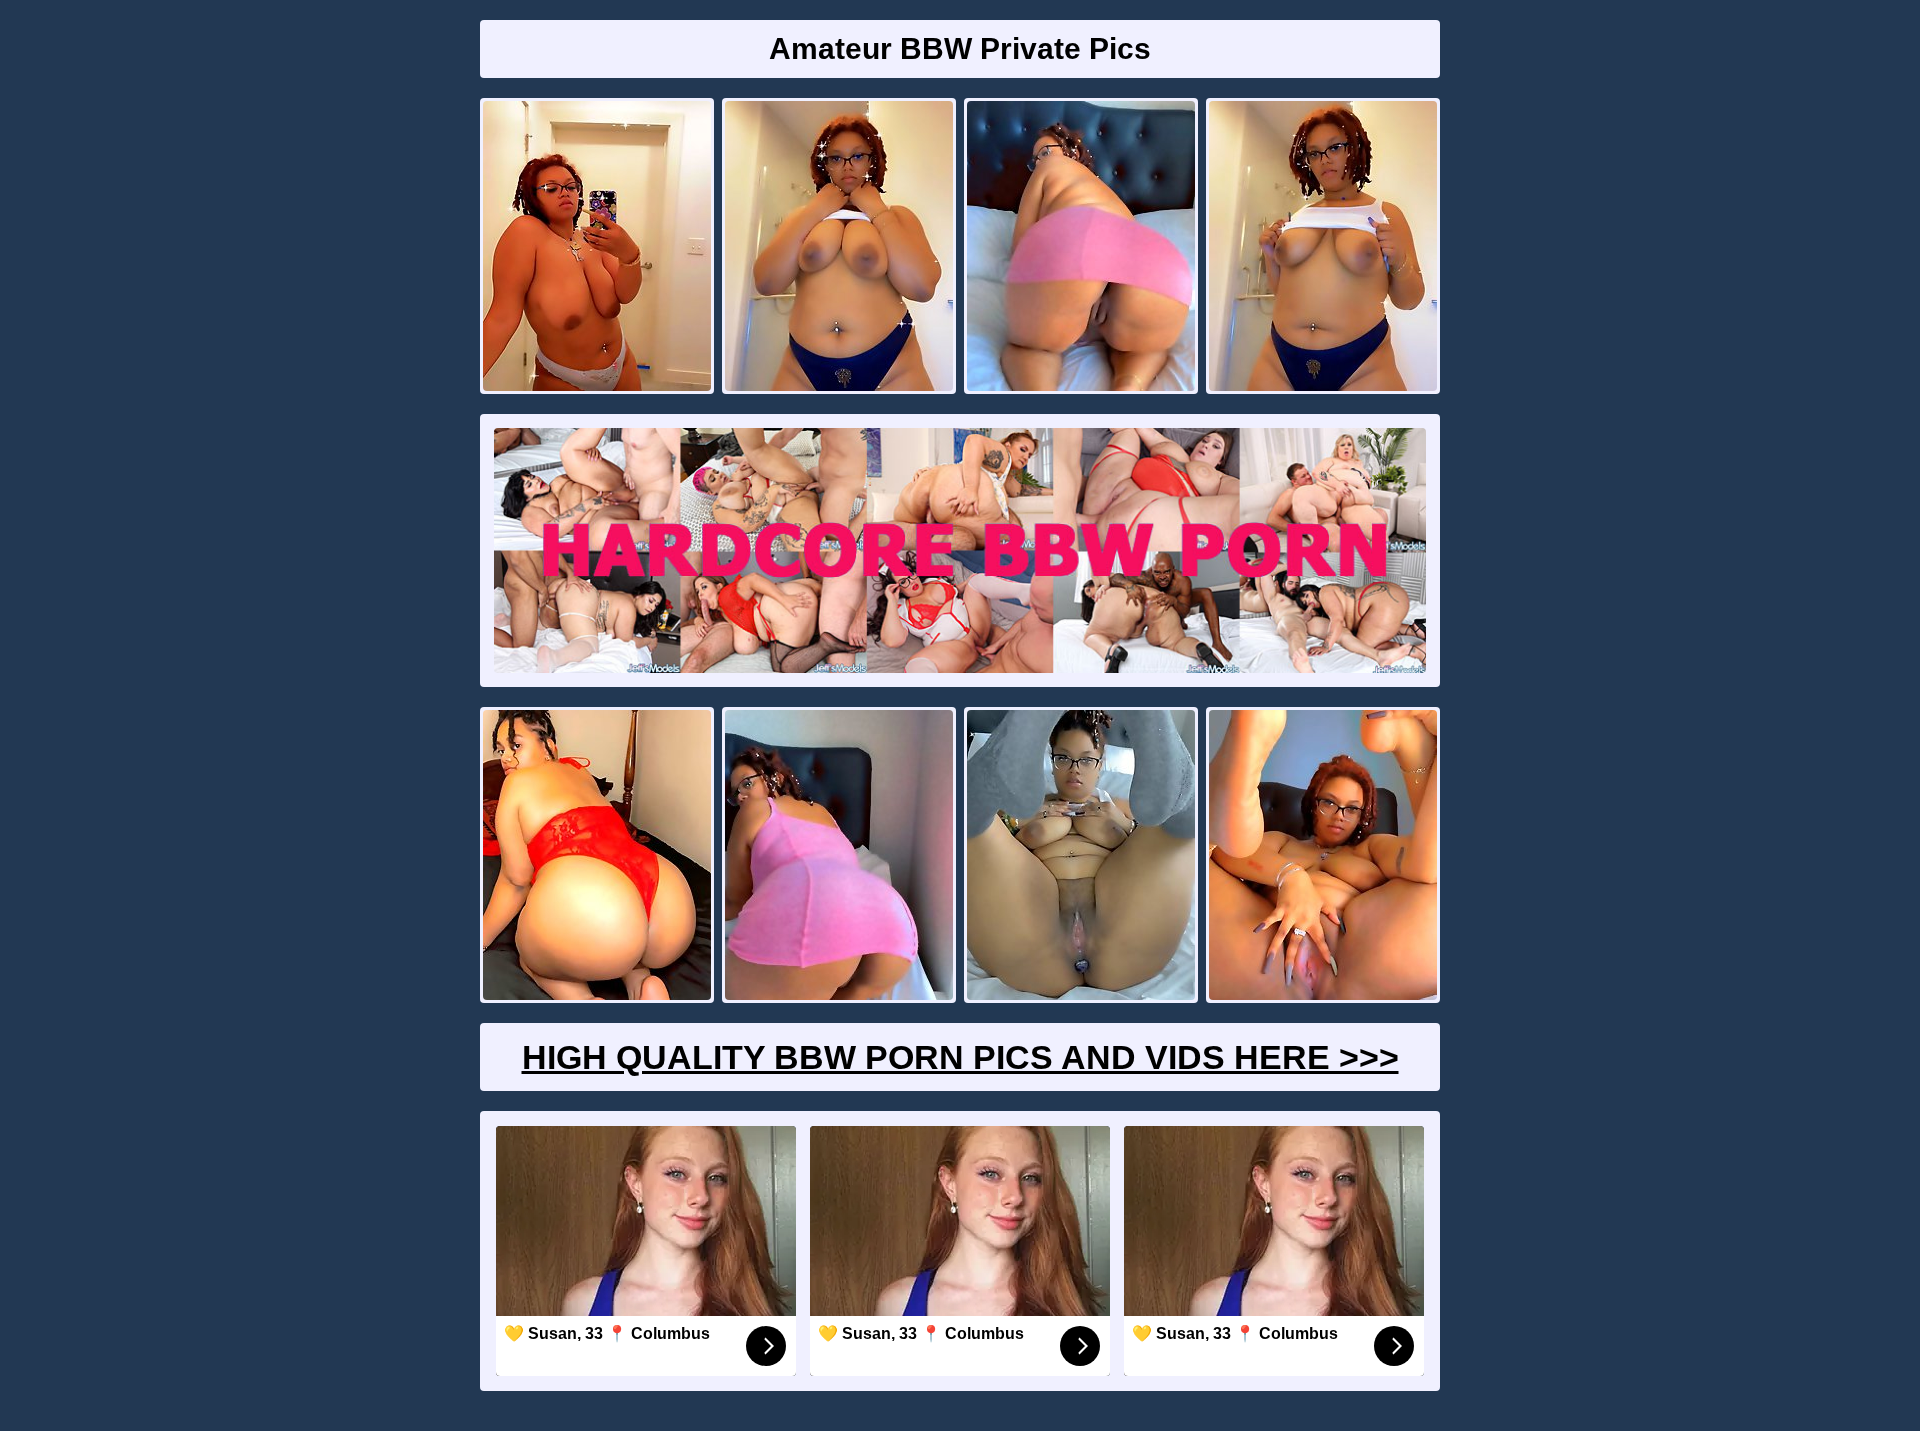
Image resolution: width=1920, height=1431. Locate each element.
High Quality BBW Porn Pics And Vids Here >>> (960, 1057)
